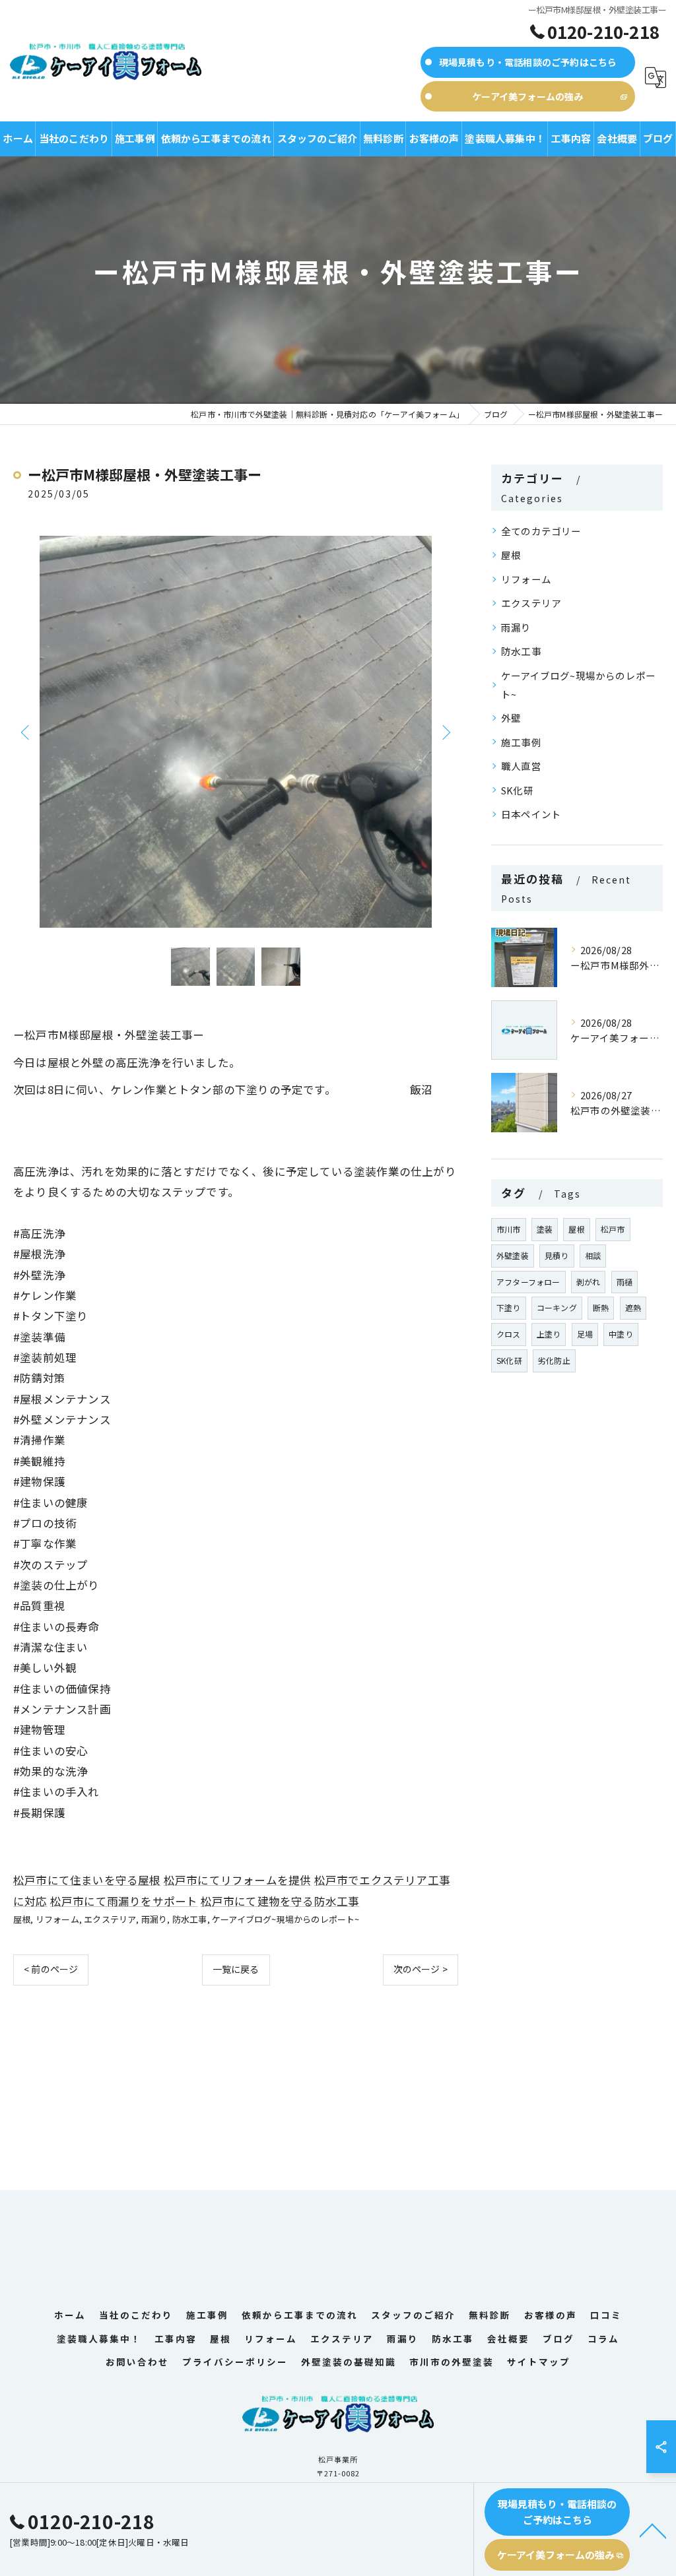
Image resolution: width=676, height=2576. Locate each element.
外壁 (511, 718)
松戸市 (613, 1229)
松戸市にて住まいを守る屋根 (87, 1880)
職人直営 (521, 766)
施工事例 (521, 742)
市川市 (509, 1229)
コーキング (557, 1307)
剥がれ (589, 1282)
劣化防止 (554, 1360)
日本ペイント (531, 814)
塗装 (545, 1229)
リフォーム (57, 1919)
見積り (557, 1255)
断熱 (601, 1307)
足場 (585, 1334)
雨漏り (154, 1919)
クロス (509, 1334)
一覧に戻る (236, 1969)
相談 (593, 1255)
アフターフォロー (528, 1282)
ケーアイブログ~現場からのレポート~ (286, 1919)
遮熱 (633, 1307)
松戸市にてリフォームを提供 (238, 1880)
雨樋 (625, 1282)
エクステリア (110, 1919)
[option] (236, 732)
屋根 (22, 1919)
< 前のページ (51, 1969)
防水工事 (190, 1919)
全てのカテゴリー (541, 531)
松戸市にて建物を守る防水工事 (280, 1901)
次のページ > (421, 1969)
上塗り (549, 1334)
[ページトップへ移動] (653, 2530)
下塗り (509, 1307)
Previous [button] (26, 732)
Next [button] (445, 732)
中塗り (621, 1334)
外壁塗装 (513, 1255)
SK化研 (517, 790)
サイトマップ (539, 2362)
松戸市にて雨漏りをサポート (124, 1901)
